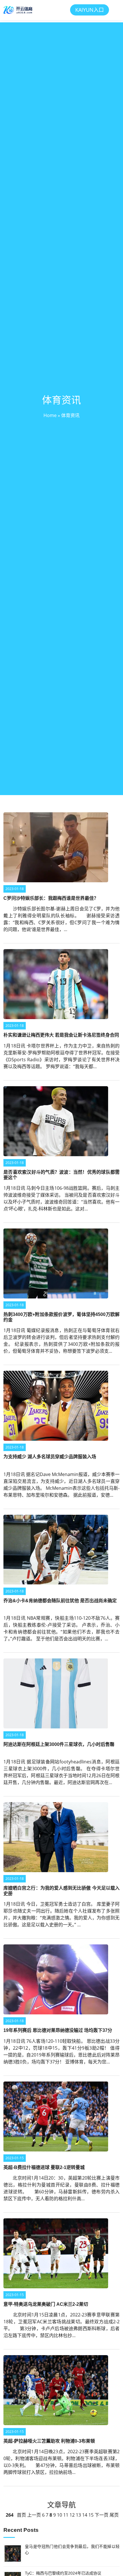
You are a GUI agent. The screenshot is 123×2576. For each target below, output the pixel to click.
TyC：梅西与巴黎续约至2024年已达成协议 (63, 2573)
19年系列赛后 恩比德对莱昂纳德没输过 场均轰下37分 (58, 2030)
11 (66, 2515)
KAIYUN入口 (90, 10)
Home (50, 415)
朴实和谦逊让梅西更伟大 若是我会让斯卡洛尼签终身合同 (61, 1035)
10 (59, 2515)
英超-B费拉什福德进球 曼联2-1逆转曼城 (44, 2167)
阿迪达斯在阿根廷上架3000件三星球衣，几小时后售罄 (59, 1744)
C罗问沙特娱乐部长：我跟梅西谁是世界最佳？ (51, 898)
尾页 (114, 2515)
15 (91, 2515)
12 (72, 2515)
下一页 (102, 2515)
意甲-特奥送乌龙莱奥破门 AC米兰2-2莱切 (46, 2304)
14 (85, 2515)
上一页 (34, 2515)
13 (78, 2515)
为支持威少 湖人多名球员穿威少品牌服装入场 (50, 1457)
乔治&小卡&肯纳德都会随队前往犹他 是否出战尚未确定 (60, 1601)
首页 (21, 2515)
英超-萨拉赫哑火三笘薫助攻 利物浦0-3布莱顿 (49, 2441)
